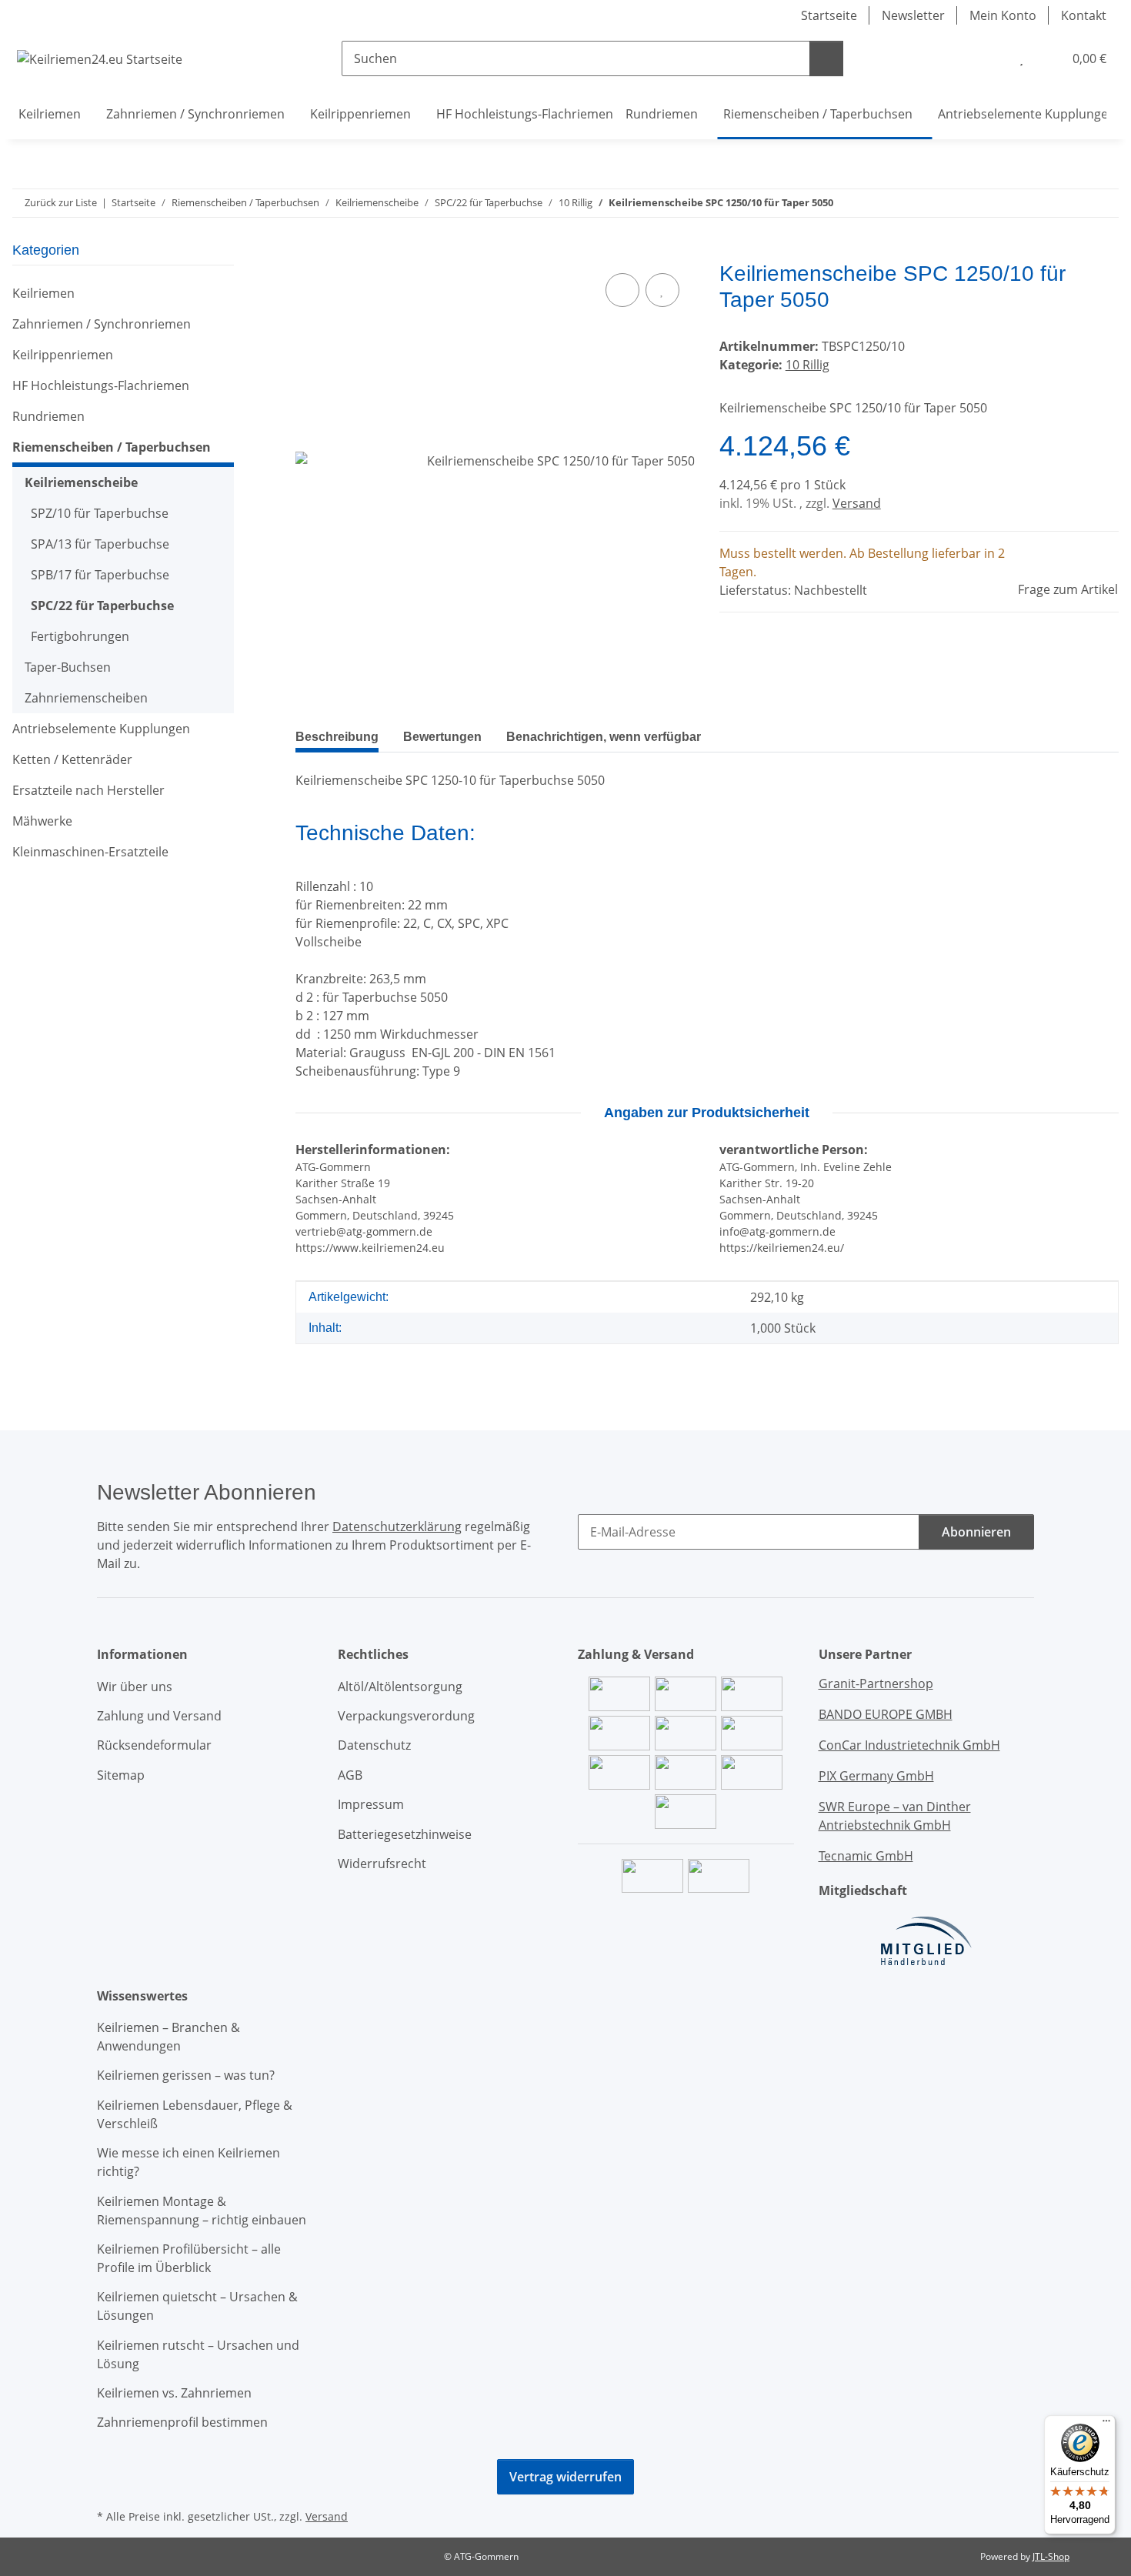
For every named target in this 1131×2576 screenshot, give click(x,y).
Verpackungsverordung (406, 1716)
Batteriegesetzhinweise (405, 1834)
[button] (990, 58)
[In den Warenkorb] (308, 252)
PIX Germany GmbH (876, 1776)
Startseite (829, 15)
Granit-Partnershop (876, 1683)
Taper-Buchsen (68, 667)
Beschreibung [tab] (337, 737)
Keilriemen (43, 293)
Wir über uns (135, 1687)
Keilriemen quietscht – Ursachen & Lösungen (197, 2306)
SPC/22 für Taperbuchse (102, 606)
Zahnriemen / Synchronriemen (102, 324)
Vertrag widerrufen (565, 2477)
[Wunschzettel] (1021, 58)
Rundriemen (48, 416)
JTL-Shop (1051, 2556)
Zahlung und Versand (159, 1716)
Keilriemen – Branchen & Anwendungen (168, 2037)
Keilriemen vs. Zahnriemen (174, 2393)
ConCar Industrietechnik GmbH (909, 1745)
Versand (857, 503)
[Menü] (1106, 2424)
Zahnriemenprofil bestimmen (182, 2422)
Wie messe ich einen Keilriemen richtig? (188, 2162)
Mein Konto (1003, 15)
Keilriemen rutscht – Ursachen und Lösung (198, 2354)
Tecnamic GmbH (866, 1856)
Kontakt (1084, 15)
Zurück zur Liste (61, 202)
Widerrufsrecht (382, 1864)
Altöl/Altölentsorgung (400, 1687)
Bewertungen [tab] (442, 737)
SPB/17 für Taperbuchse (100, 575)
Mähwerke (42, 821)
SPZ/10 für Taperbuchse (100, 513)
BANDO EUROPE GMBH (886, 1714)
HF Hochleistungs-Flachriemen (101, 385)
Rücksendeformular (154, 1745)
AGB (350, 1775)
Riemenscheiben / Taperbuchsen (112, 447)
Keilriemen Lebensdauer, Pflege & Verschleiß (195, 2114)
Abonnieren (976, 1532)
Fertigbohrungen (80, 636)
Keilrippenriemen (63, 355)
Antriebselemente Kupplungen (101, 729)
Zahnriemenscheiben (86, 698)
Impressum (371, 1804)
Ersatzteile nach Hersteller (88, 790)
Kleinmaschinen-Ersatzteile (90, 852)
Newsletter (913, 15)
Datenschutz (374, 1745)
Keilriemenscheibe (81, 482)
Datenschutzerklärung (397, 1527)
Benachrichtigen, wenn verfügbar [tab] (604, 737)
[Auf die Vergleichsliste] (622, 290)
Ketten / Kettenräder (72, 759)
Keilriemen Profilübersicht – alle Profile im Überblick (189, 2258)
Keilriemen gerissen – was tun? (186, 2075)
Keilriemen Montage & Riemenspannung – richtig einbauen (202, 2211)
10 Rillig (807, 365)
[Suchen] (826, 58)
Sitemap (121, 1775)
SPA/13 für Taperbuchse (100, 544)
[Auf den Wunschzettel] (662, 290)
